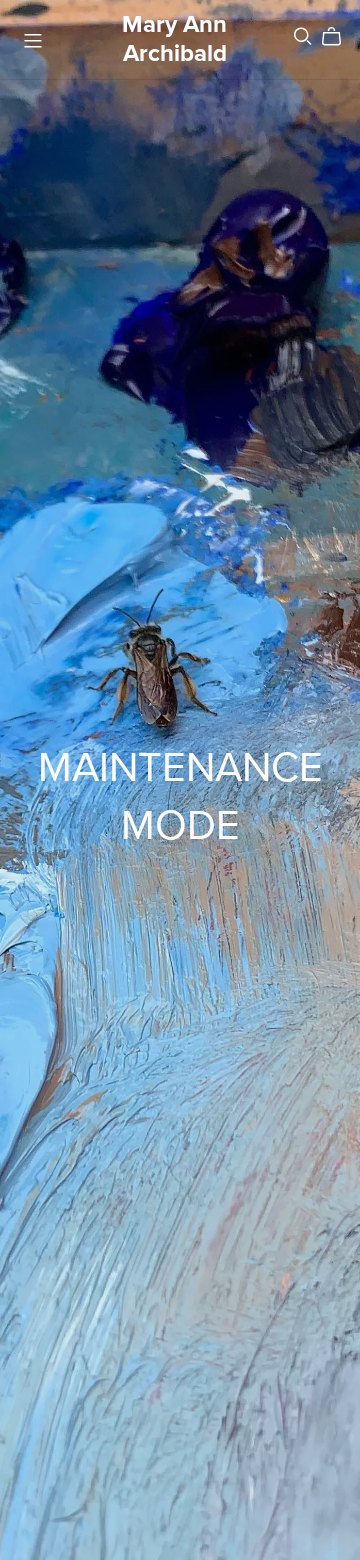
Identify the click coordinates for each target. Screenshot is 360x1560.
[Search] (303, 36)
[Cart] (339, 37)
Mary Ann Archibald (174, 39)
